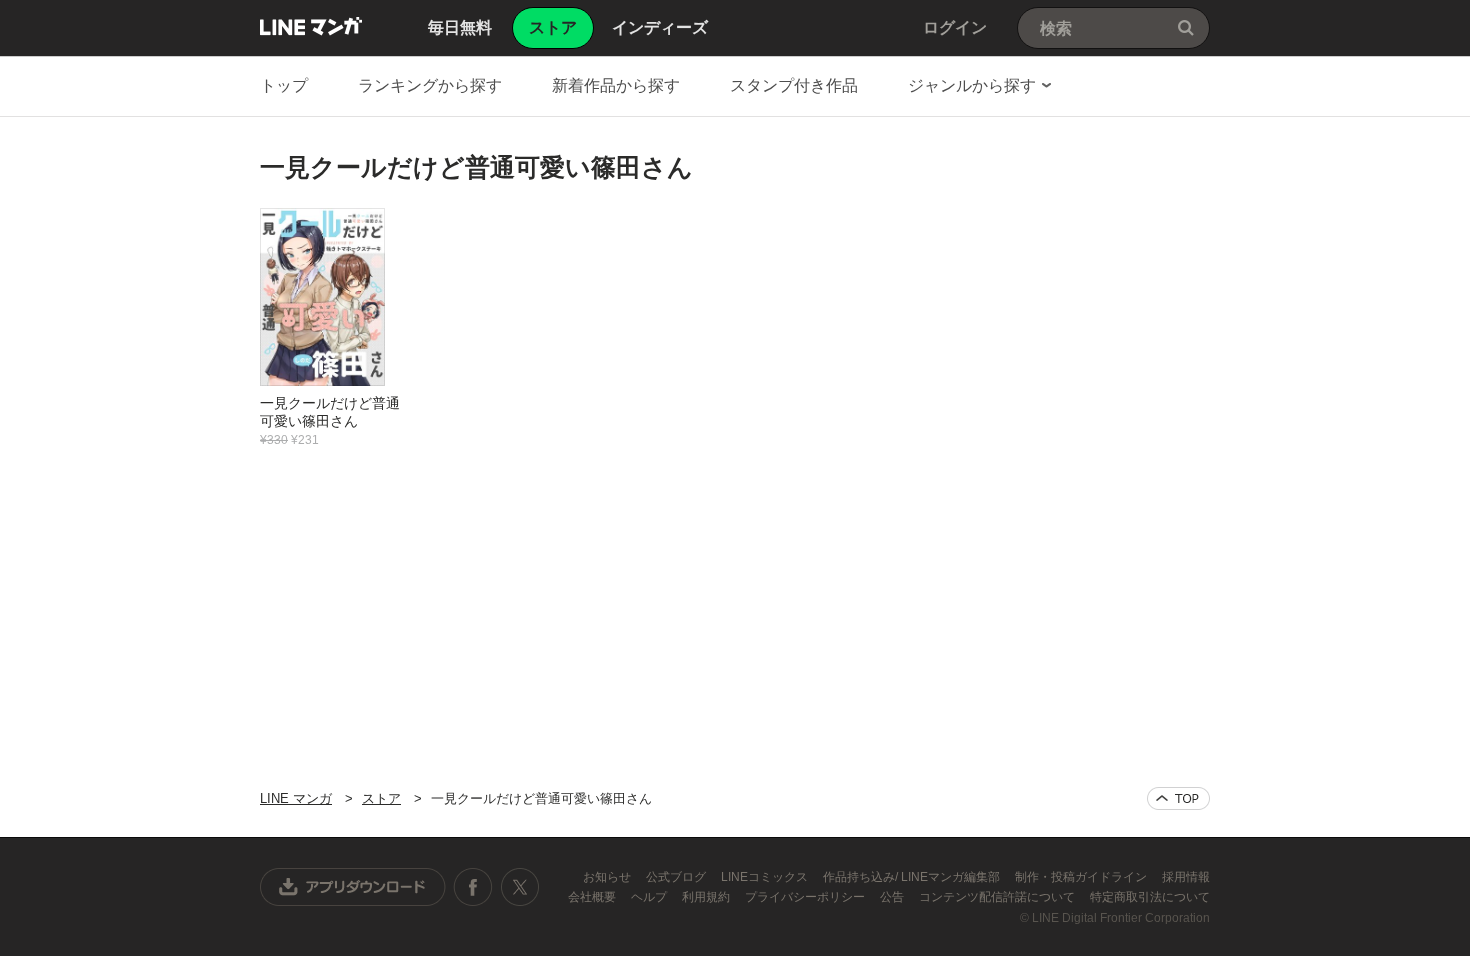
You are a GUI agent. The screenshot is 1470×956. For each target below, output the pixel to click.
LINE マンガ (311, 26)
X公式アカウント (519, 887)
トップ (284, 85)
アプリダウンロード (353, 887)
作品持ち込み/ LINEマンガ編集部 (913, 877)
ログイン (955, 27)
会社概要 (593, 897)
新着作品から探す (616, 85)
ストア (381, 798)
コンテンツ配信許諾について (998, 897)
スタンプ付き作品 (794, 85)
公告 (893, 897)
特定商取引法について (1150, 897)
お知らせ (608, 877)
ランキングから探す (430, 85)
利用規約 (707, 897)
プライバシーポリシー (806, 897)
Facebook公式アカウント (473, 887)
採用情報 (1186, 877)
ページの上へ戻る (1178, 798)
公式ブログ (677, 877)
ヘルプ (650, 897)
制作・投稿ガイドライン (1082, 877)
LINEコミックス (766, 877)
